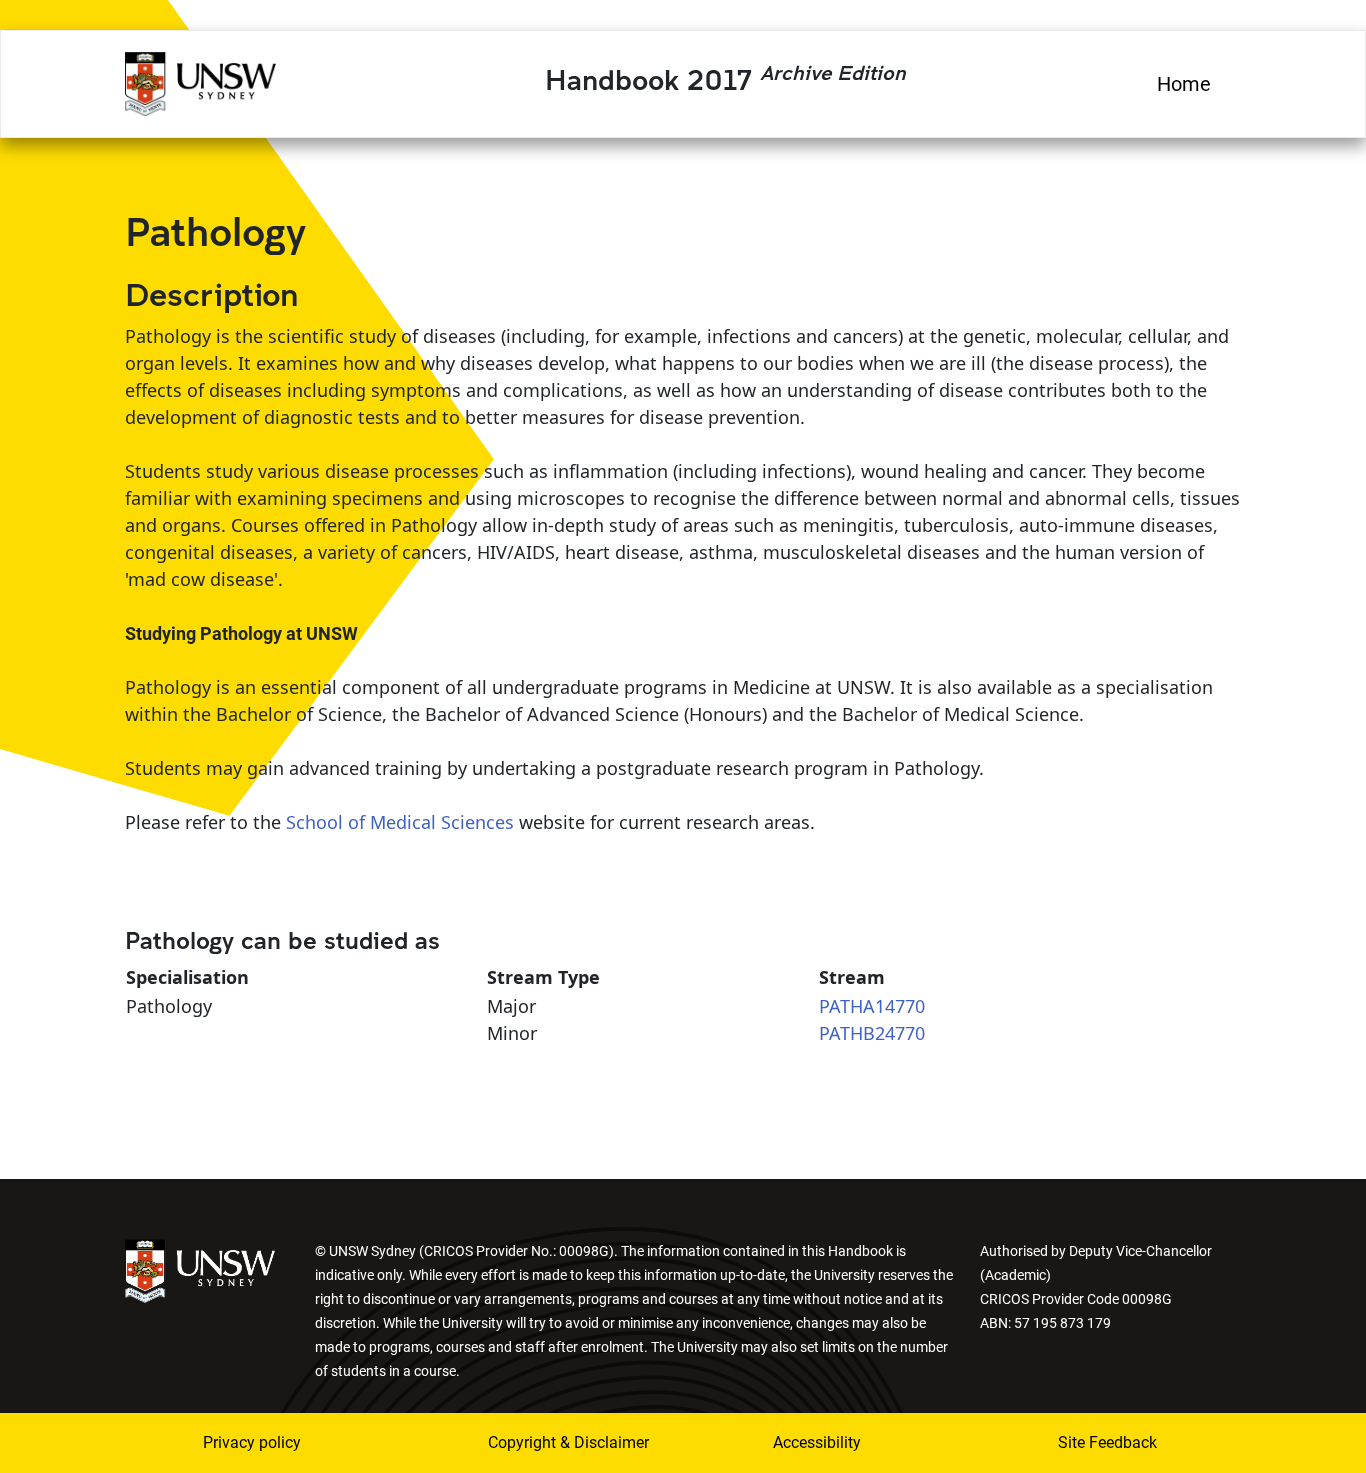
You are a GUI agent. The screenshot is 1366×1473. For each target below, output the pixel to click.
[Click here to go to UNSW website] (200, 1269)
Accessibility (817, 1442)
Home (1184, 84)
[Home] (200, 81)
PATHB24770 (872, 1033)
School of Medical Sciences (400, 822)
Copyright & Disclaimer (556, 1442)
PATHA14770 (872, 1006)
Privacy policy (252, 1442)
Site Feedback (1107, 1442)
